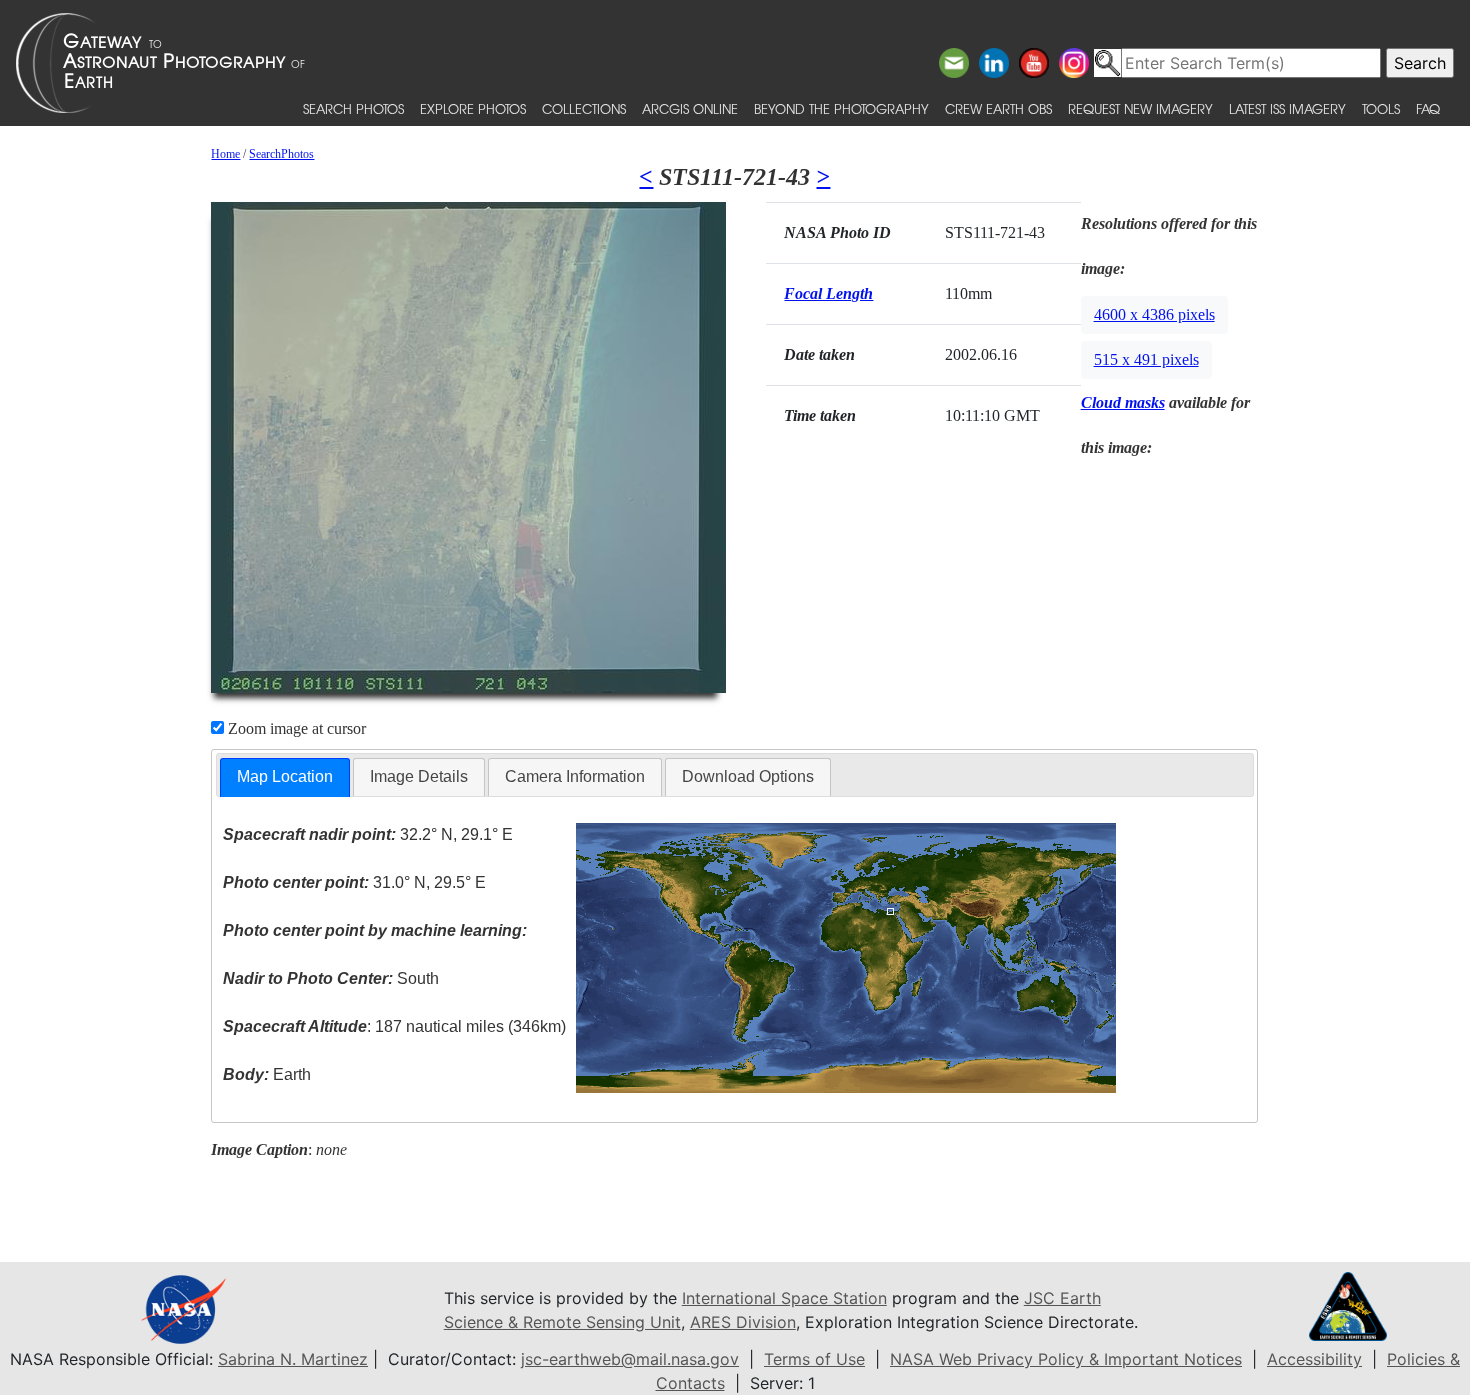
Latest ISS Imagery (1287, 108)
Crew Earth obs (998, 108)
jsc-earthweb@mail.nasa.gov (630, 1359)
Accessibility (1314, 1359)
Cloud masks (1123, 402)
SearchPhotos (281, 154)
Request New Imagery (1140, 108)
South (331, 978)
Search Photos (353, 108)
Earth (267, 1074)
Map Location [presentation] (285, 776)
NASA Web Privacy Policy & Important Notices (1066, 1359)
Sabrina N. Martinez (293, 1359)
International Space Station (784, 1298)
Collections (584, 108)
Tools (1381, 108)
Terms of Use (814, 1359)
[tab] (285, 777)
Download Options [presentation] (748, 776)
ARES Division (743, 1322)
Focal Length (828, 293)
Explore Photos (473, 108)
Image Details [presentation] (419, 776)
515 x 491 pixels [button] (1146, 359)
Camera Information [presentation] (575, 776)
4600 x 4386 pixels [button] (1154, 314)
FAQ (1428, 108)
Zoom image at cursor (295, 728)
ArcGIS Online (690, 108)
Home (225, 154)
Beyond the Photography (841, 108)
